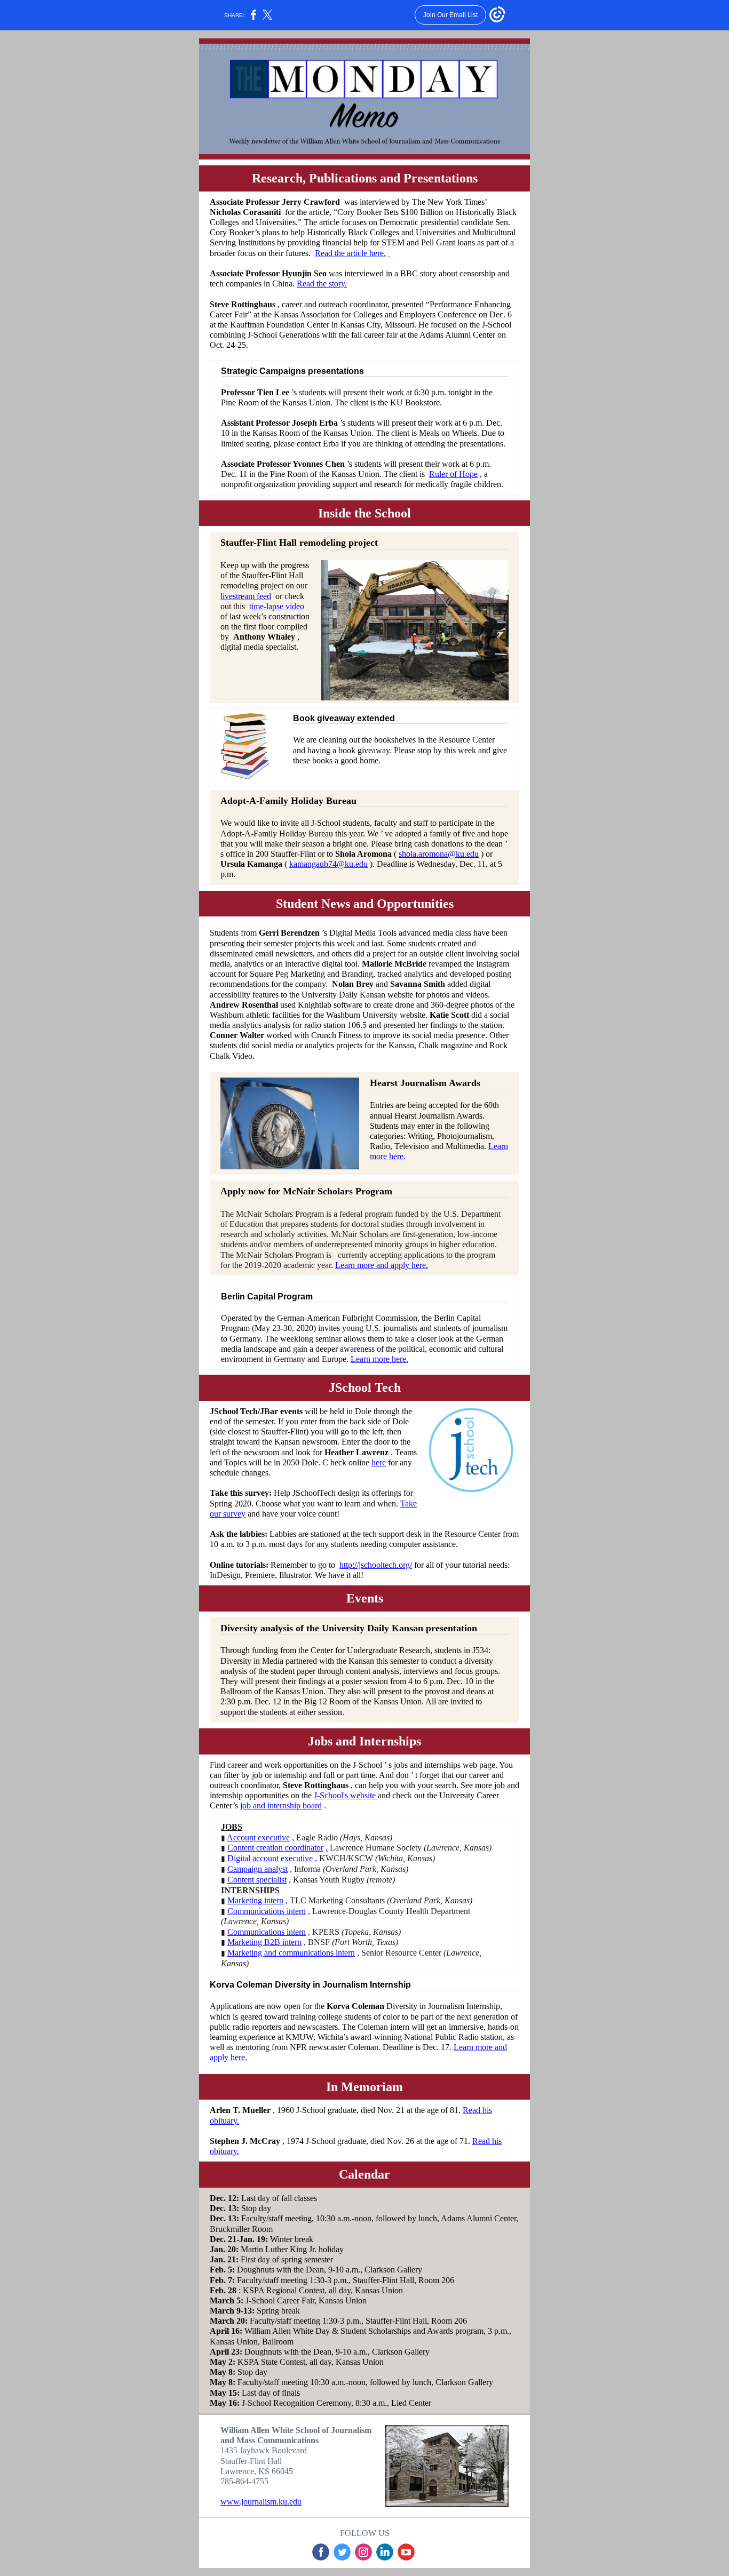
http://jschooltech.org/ (376, 1565)
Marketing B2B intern (264, 1942)
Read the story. (322, 284)
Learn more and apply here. (382, 1265)
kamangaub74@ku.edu (328, 864)
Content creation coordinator (275, 1848)
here (379, 1462)
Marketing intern (255, 1900)
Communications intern (267, 1911)
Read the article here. (350, 253)
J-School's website (346, 1795)
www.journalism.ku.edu (261, 2502)
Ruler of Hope (453, 474)
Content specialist (257, 1880)
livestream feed (246, 596)
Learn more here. (379, 1359)
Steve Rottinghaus (316, 1785)
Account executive (258, 1837)
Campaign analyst (257, 1869)
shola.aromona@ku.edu (439, 854)
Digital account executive (270, 1858)
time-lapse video (277, 606)
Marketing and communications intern (291, 1953)
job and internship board (281, 1805)
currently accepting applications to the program (417, 1255)
